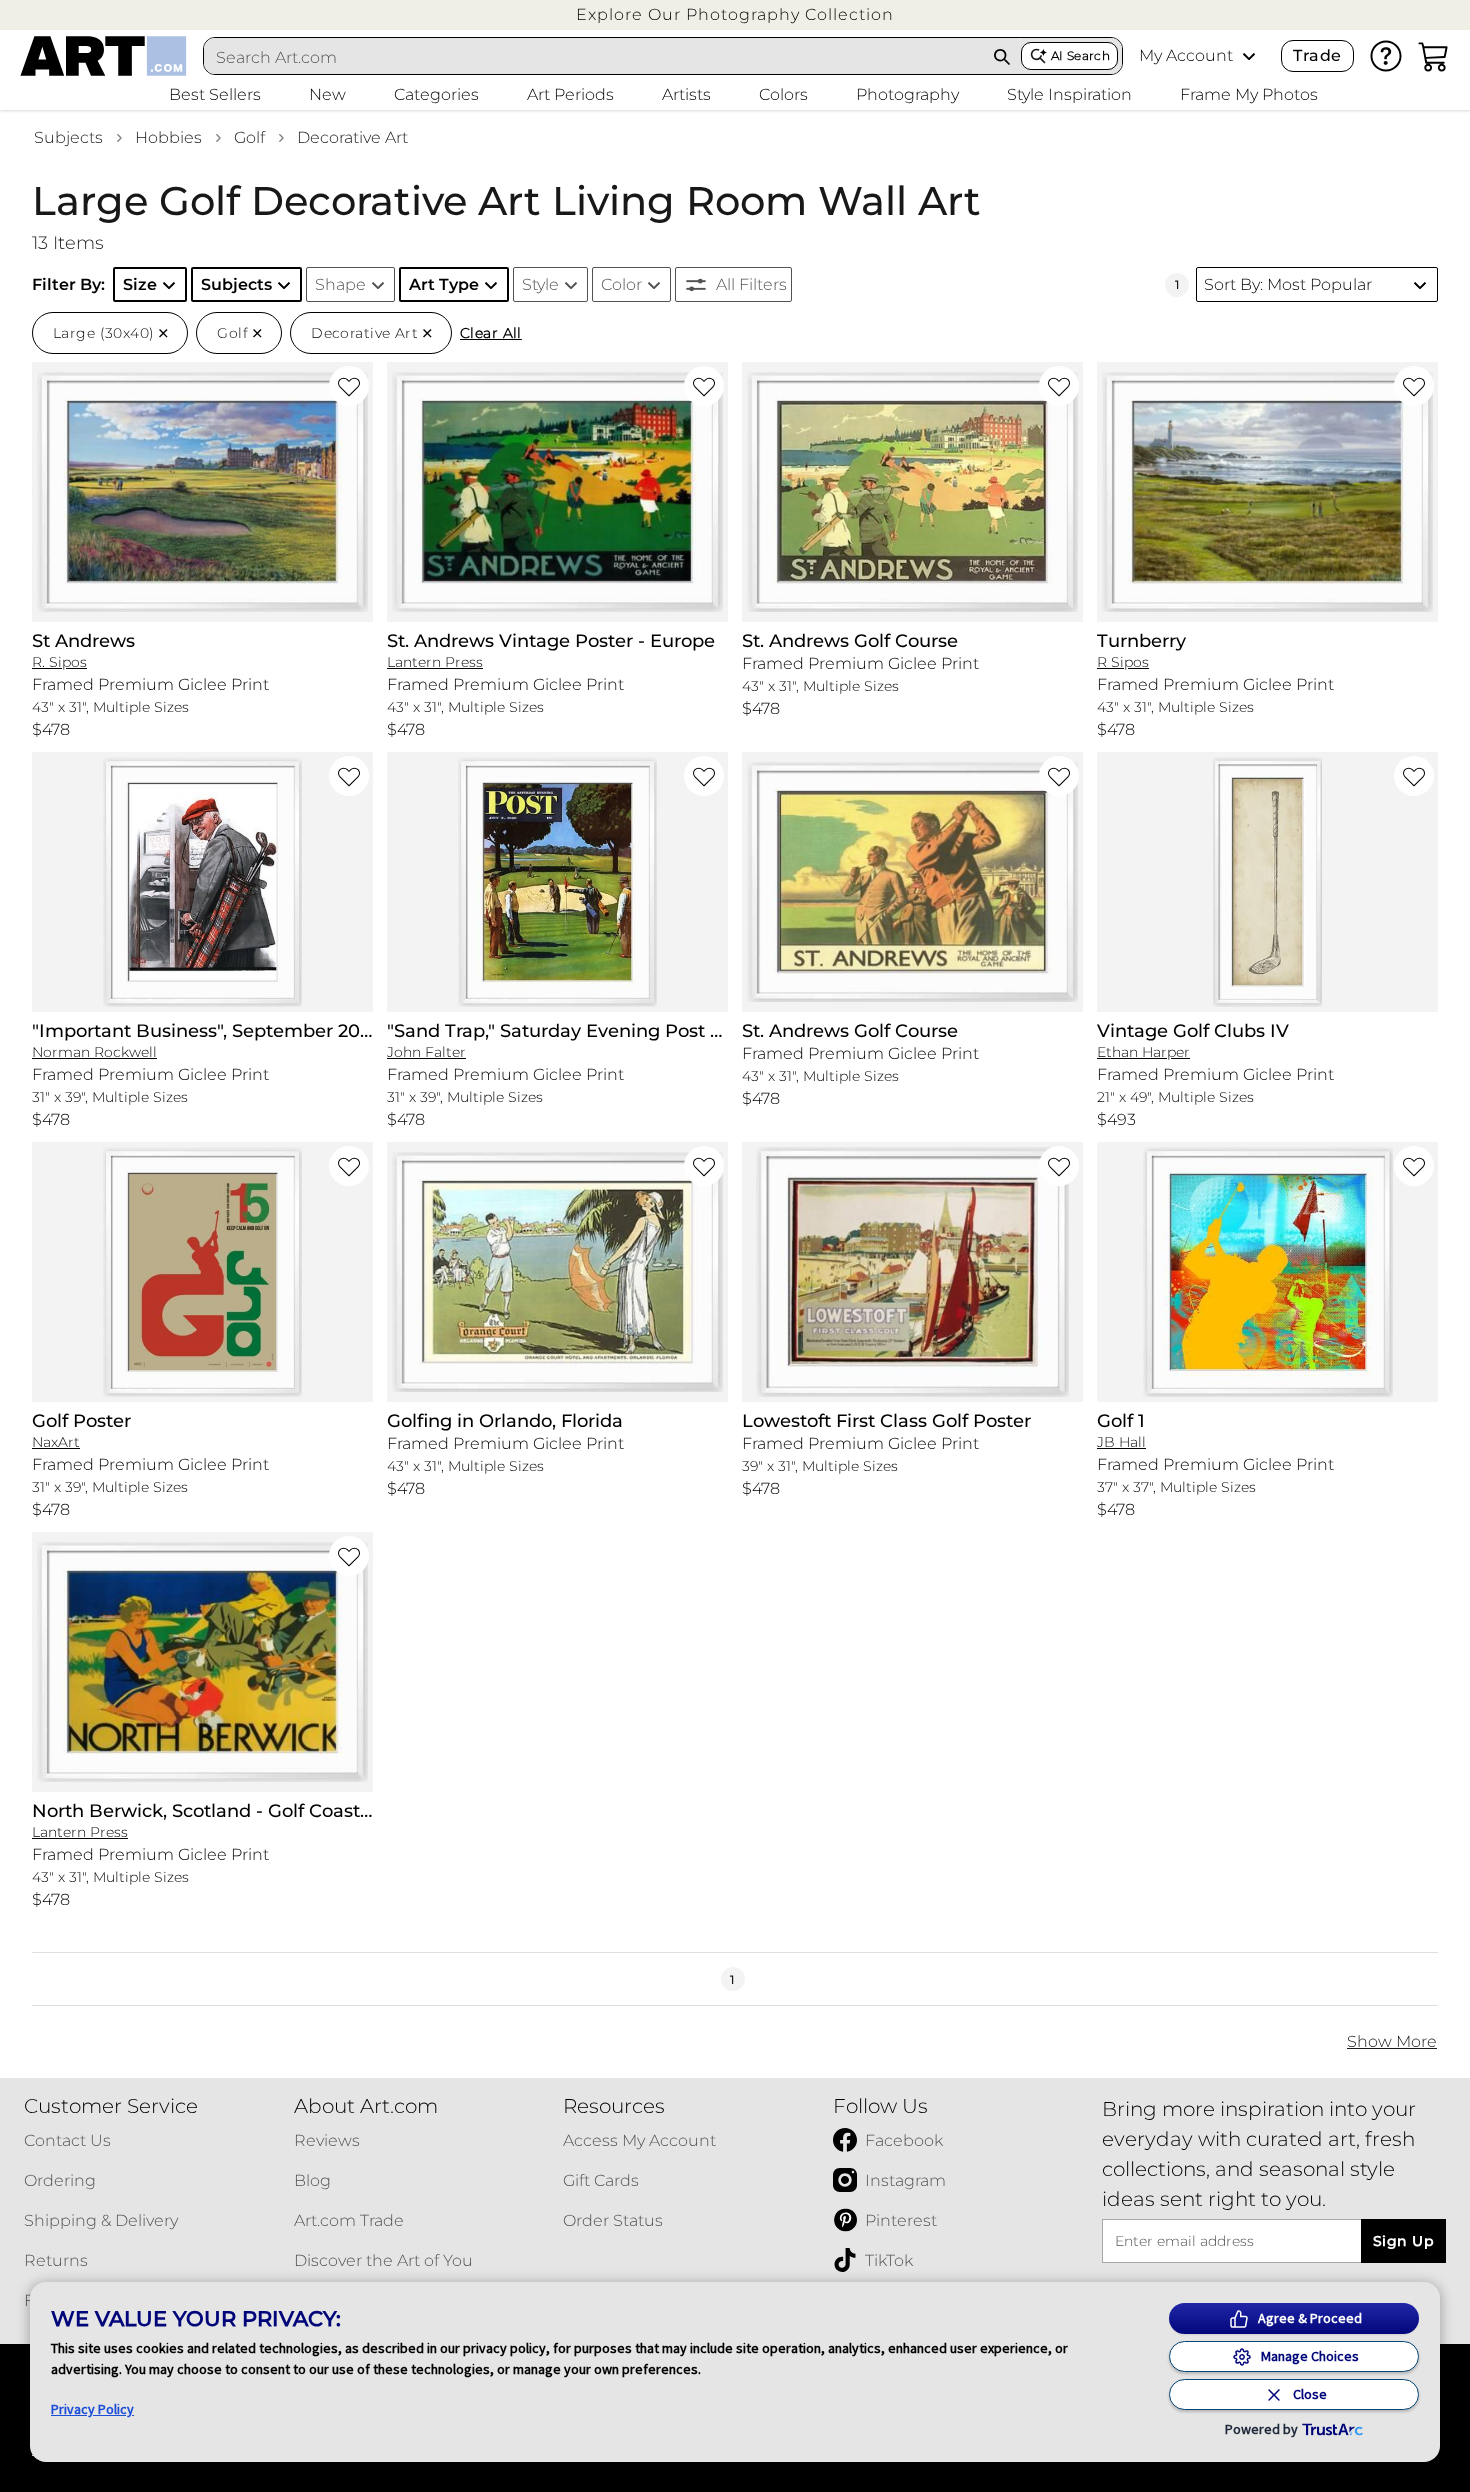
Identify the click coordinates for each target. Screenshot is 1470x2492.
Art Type (444, 284)
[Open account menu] (1249, 56)
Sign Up (1403, 2241)
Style (540, 284)
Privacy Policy (92, 2409)
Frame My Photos (1249, 94)
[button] (735, 14)
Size (140, 284)
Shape (340, 284)
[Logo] (103, 56)
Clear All (491, 333)
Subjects (68, 137)
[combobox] (594, 57)
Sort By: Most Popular (1288, 284)
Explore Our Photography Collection (735, 14)
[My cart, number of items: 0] (1434, 56)
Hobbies (168, 137)
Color (621, 284)
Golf (249, 137)
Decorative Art (352, 137)
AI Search (1080, 55)
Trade (1317, 55)
